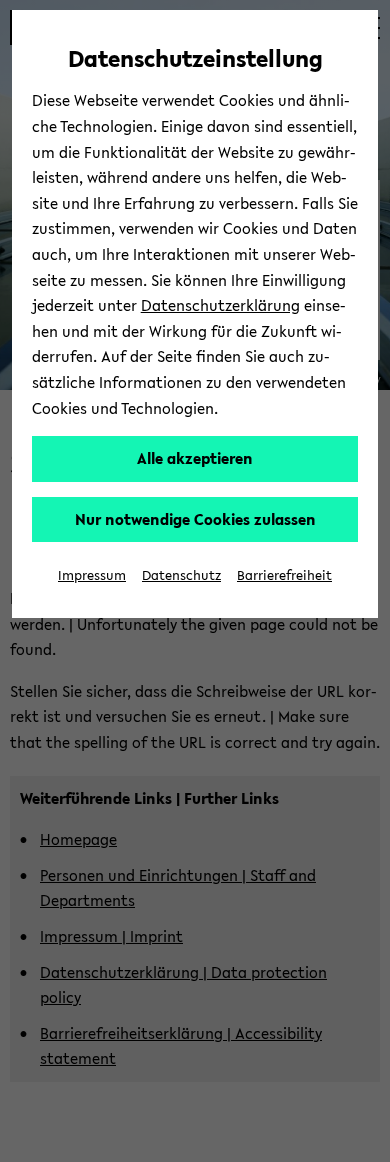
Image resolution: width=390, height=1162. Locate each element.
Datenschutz (181, 575)
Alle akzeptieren (195, 458)
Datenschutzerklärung (220, 305)
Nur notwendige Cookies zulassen (195, 519)
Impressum (92, 575)
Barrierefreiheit (284, 575)
